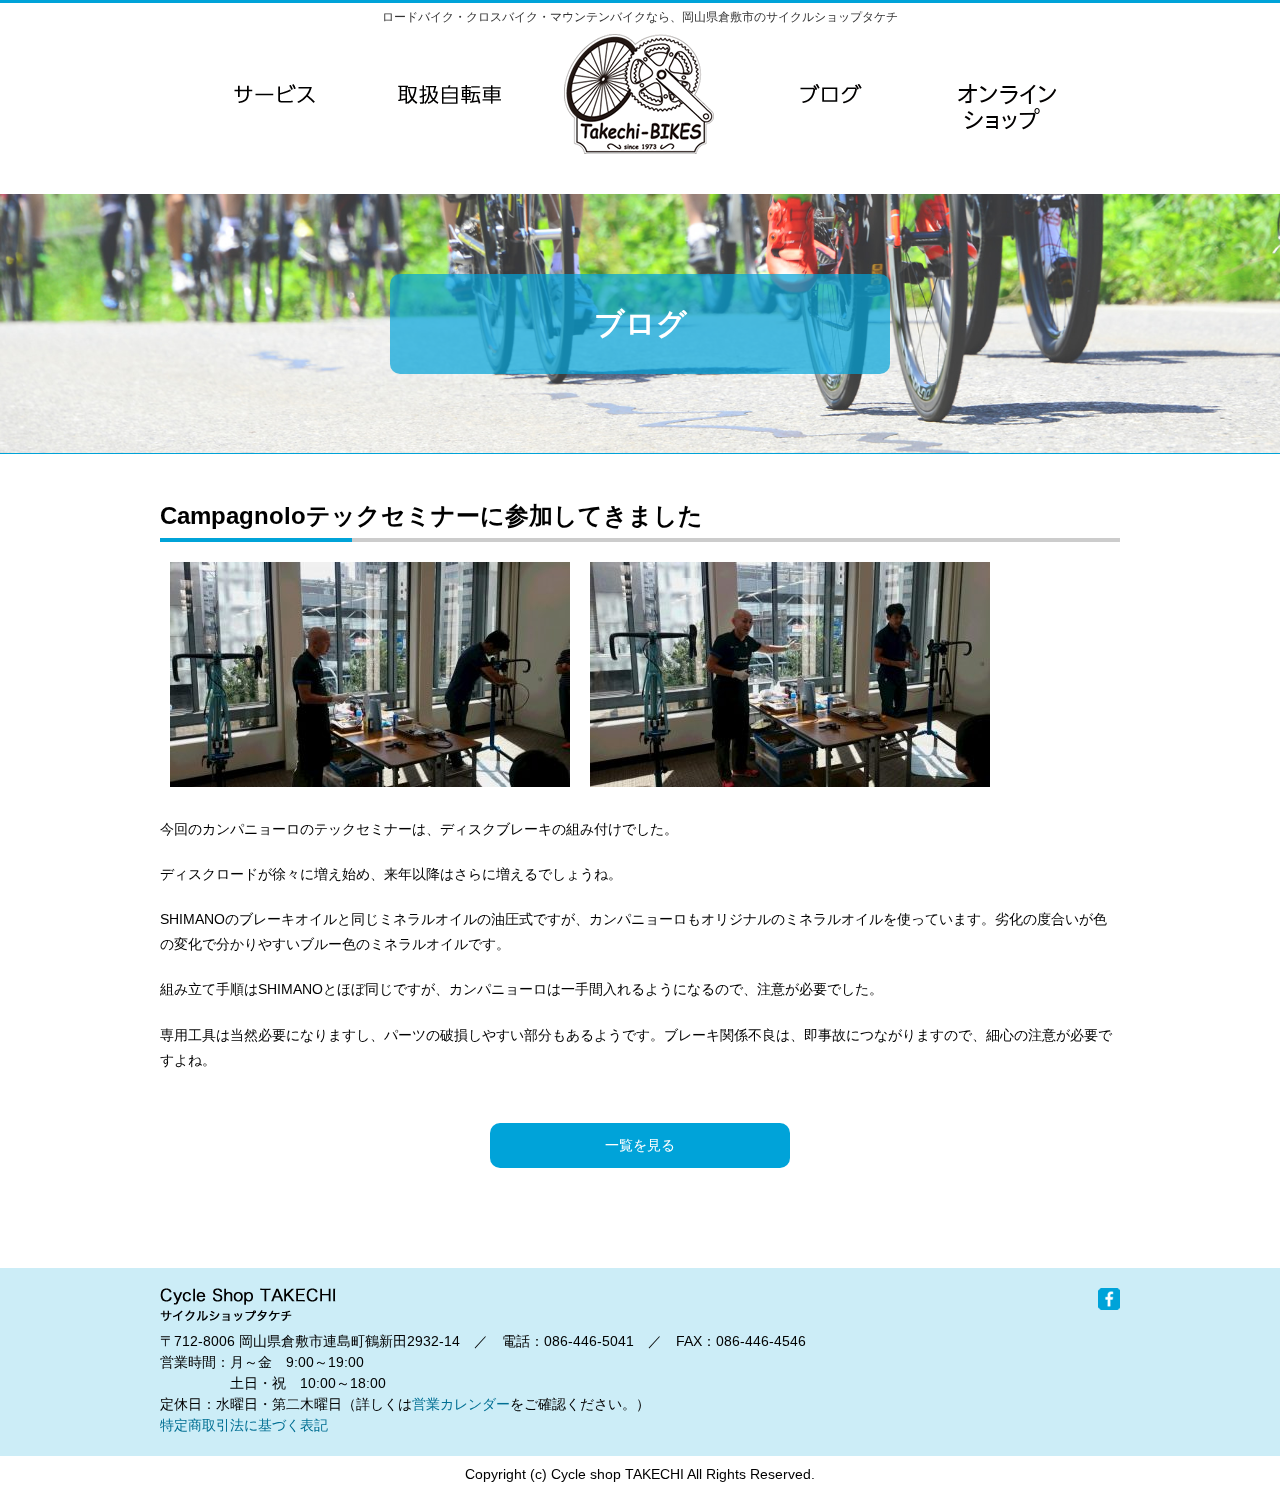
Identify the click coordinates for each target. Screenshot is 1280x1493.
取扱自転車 (449, 94)
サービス (274, 94)
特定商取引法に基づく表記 (244, 1425)
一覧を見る (640, 1145)
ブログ (831, 94)
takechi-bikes (639, 94)
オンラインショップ (1005, 134)
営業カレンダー (461, 1404)
